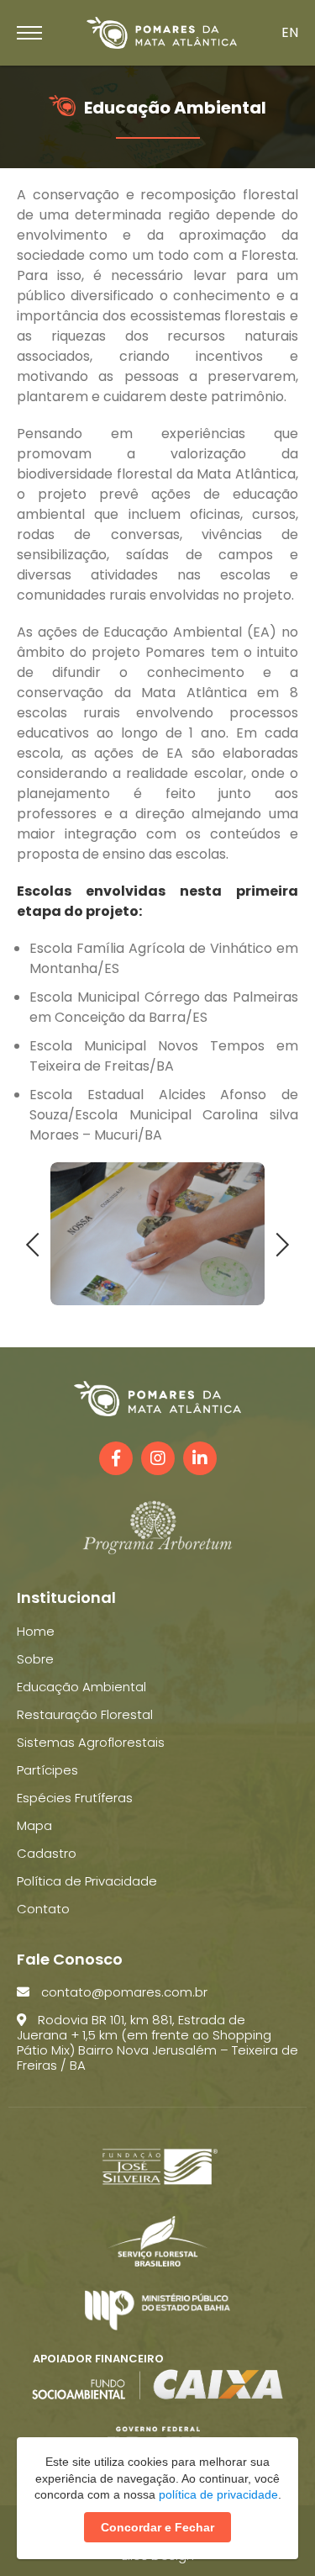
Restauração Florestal (85, 1714)
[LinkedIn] (200, 1458)
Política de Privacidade (87, 1881)
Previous (38, 1243)
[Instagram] (158, 1458)
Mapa (34, 1825)
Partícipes (47, 1770)
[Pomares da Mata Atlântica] (162, 33)
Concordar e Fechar (157, 2527)
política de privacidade (218, 2494)
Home (36, 1631)
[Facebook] (116, 1458)
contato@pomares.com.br (123, 1992)
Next (278, 1243)
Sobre (35, 1659)
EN (290, 32)
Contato (43, 1909)
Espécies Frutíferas (75, 1798)
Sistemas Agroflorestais (91, 1742)
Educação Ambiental (81, 1687)
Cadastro (47, 1853)
